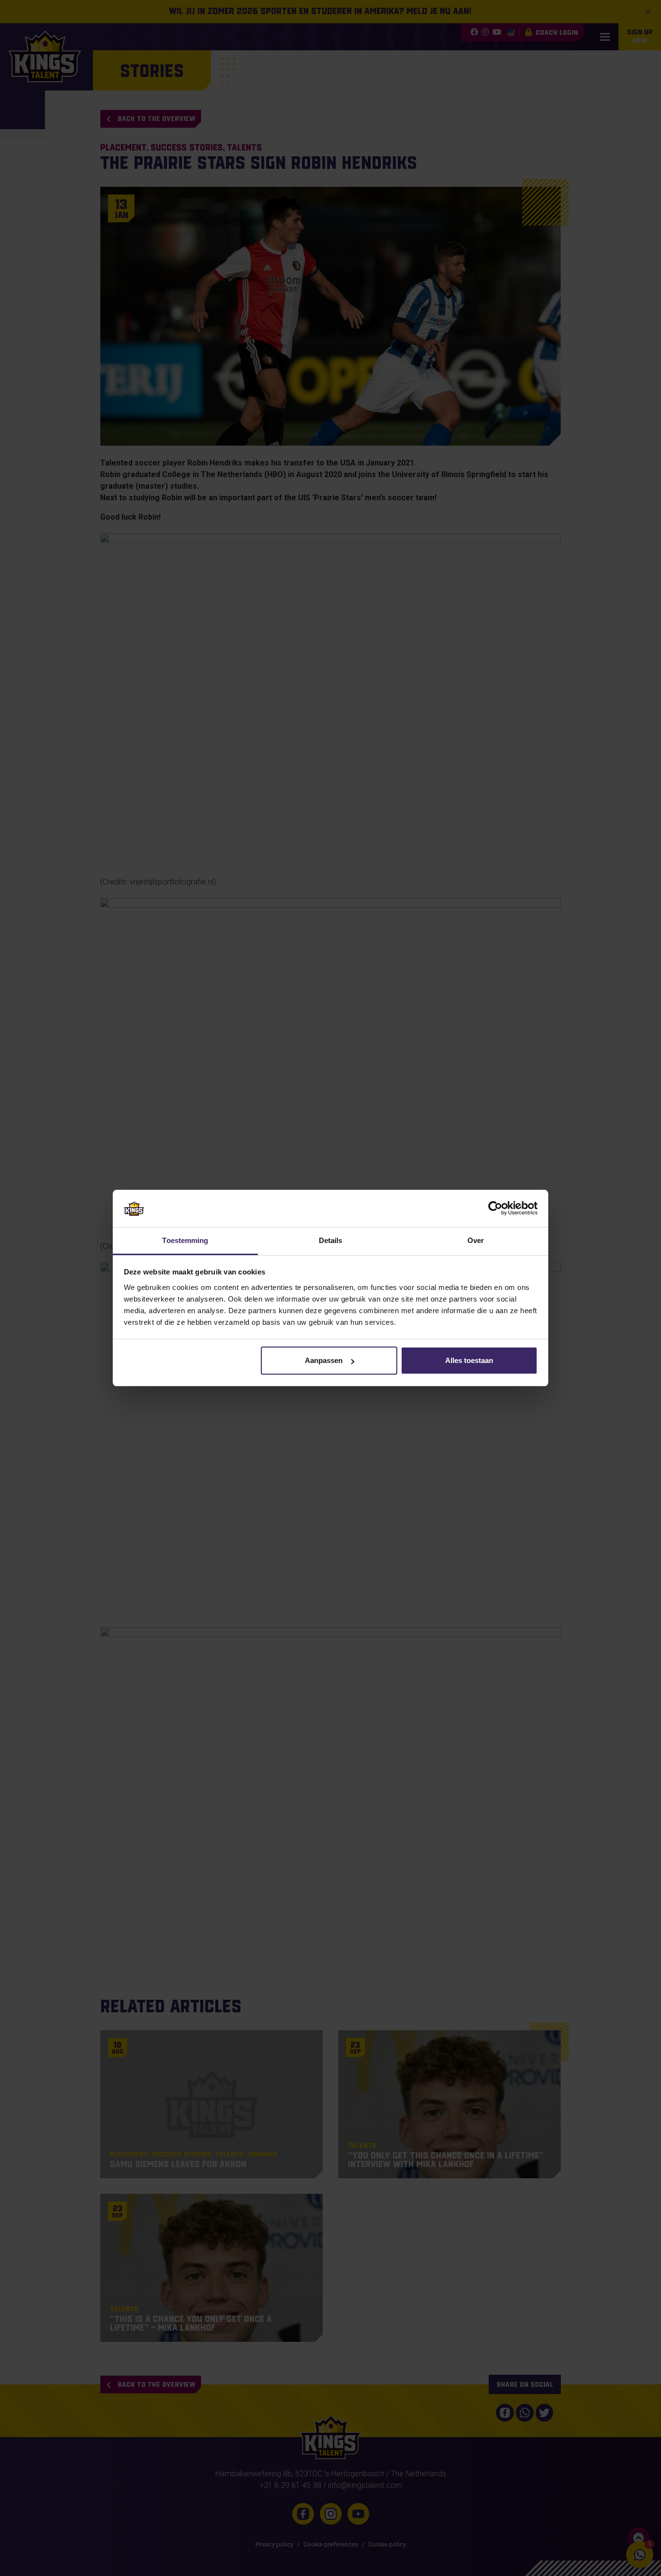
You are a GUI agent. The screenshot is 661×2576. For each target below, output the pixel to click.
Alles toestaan (469, 1360)
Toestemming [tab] (185, 1240)
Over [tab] (476, 1240)
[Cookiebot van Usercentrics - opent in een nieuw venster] (495, 1208)
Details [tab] (331, 1240)
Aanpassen (324, 1360)
